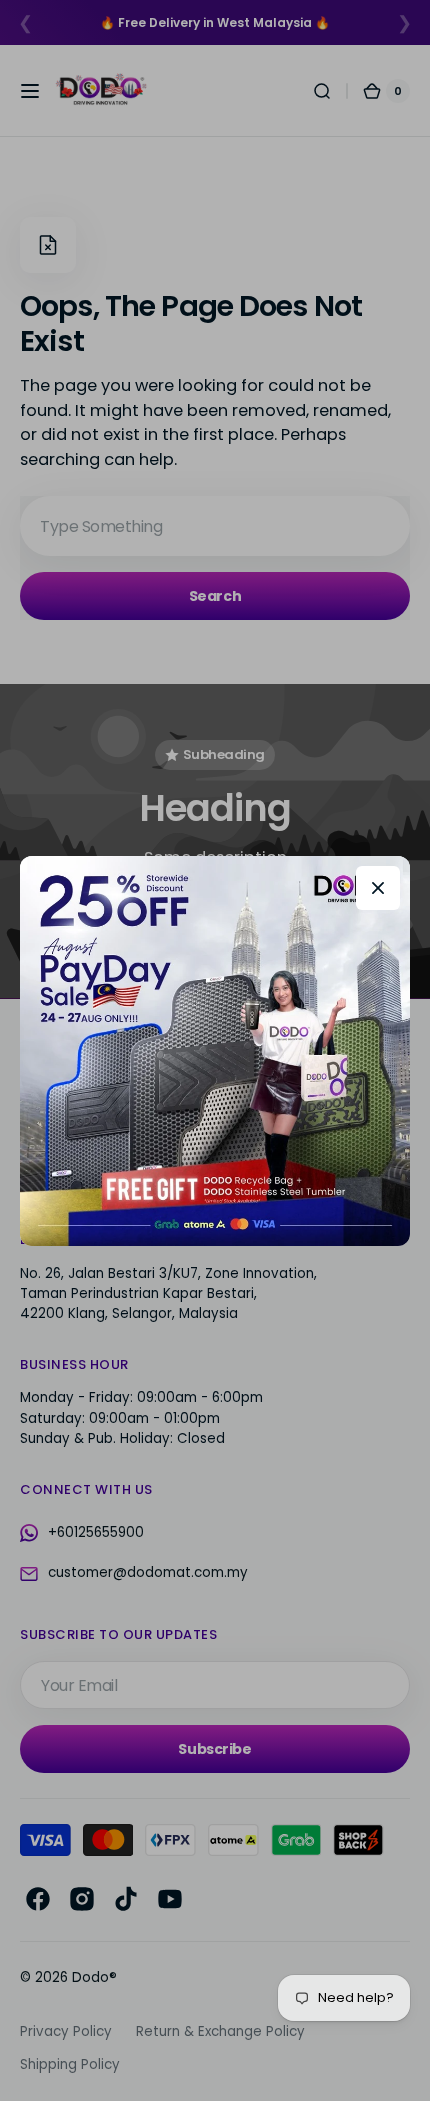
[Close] (378, 888)
